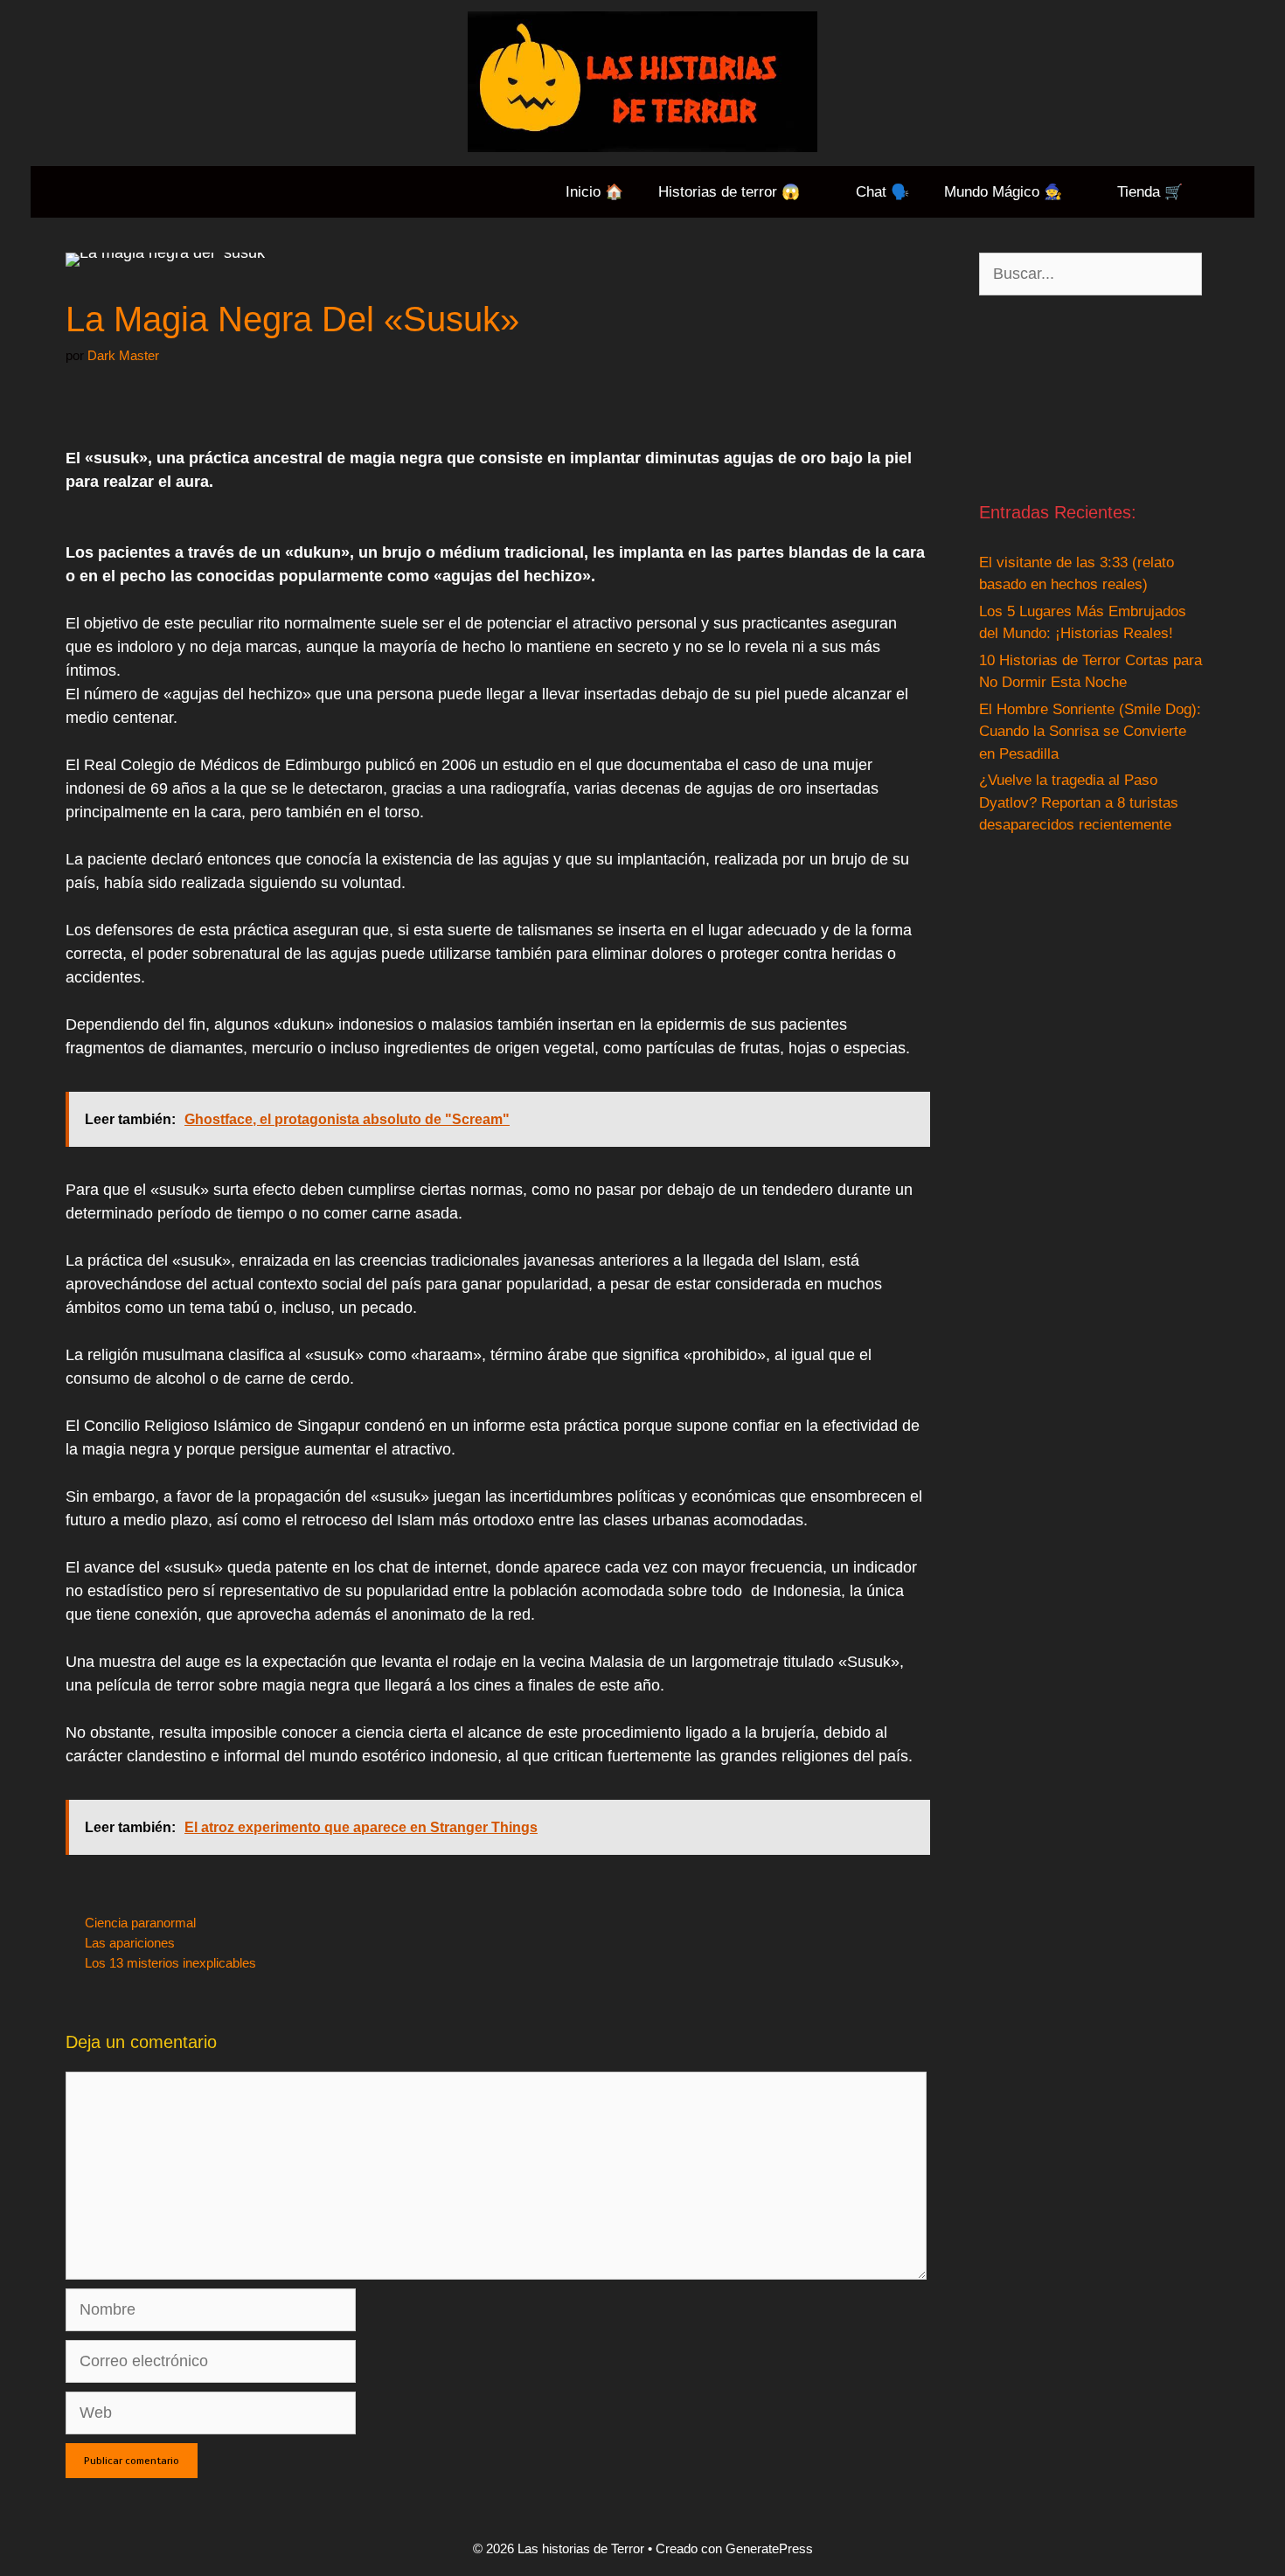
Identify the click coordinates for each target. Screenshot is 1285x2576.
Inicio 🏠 (594, 192)
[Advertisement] (1091, 397)
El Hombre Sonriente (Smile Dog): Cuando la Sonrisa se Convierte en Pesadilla (1090, 732)
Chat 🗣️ (882, 192)
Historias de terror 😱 (729, 192)
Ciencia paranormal (140, 1923)
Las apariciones (130, 1943)
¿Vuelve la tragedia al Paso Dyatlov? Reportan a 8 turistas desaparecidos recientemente (1079, 802)
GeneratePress (769, 2548)
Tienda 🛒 (1150, 192)
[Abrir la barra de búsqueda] (1227, 192)
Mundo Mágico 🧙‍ (1003, 192)
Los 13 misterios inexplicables (170, 1963)
